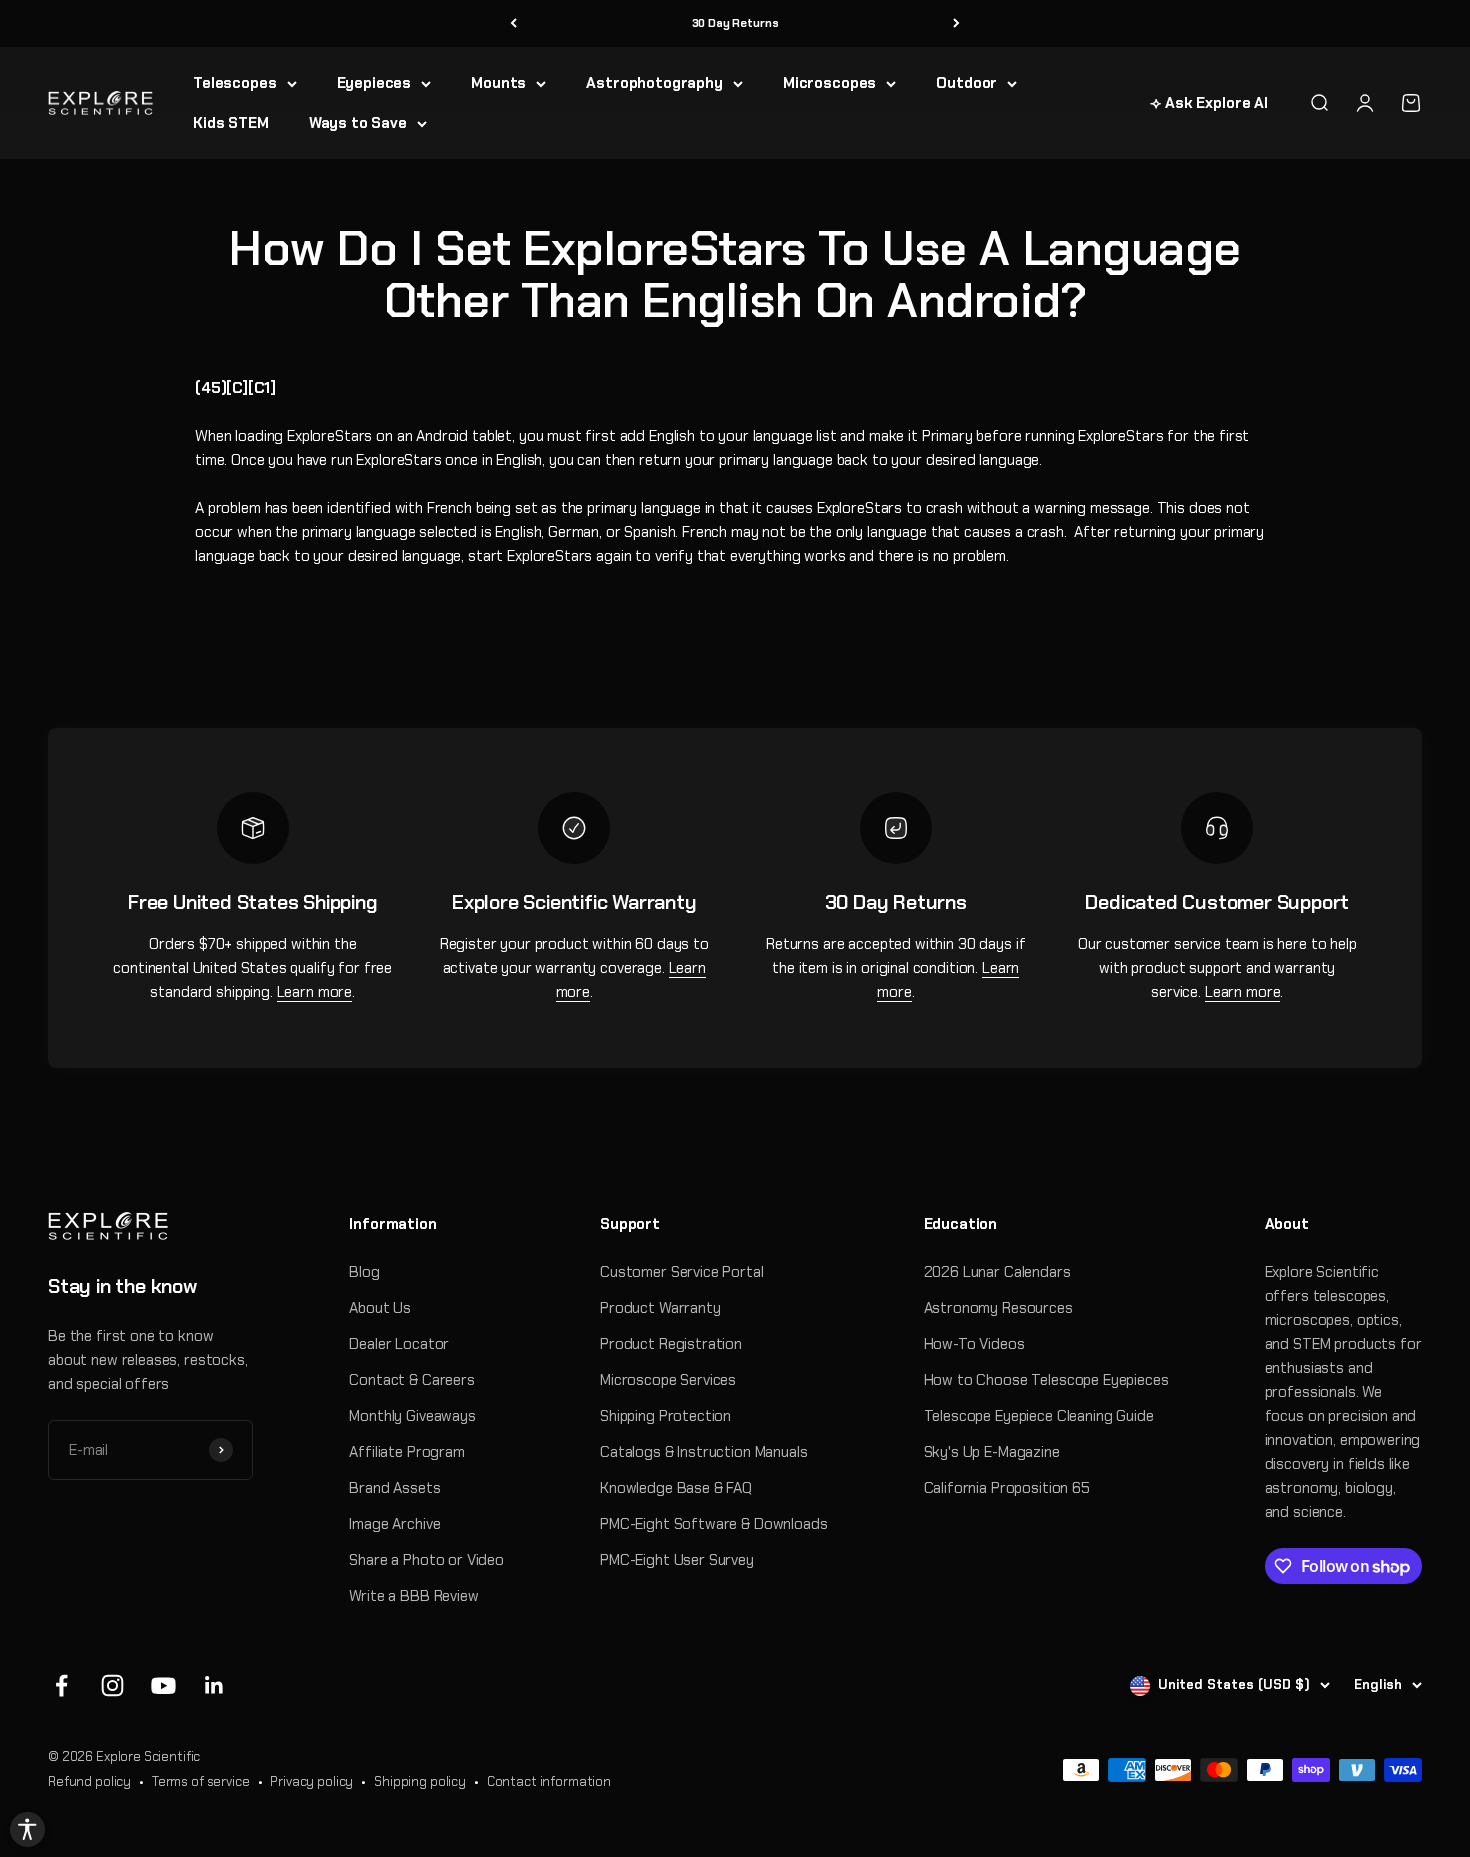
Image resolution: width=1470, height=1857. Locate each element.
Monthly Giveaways (412, 1416)
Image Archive (394, 1524)
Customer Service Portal (682, 1272)
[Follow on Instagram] (112, 1685)
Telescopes (235, 83)
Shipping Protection (665, 1416)
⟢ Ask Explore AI (1209, 103)
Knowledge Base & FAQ (676, 1488)
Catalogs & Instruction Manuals (704, 1452)
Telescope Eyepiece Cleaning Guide (1039, 1416)
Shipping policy (420, 1781)
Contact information (549, 1781)
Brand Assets (394, 1488)
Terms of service (201, 1781)
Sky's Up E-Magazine (992, 1452)
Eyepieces (374, 83)
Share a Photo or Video (426, 1560)
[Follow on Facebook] (61, 1685)
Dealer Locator (399, 1344)
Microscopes (829, 83)
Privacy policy (311, 1781)
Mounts (498, 83)
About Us (380, 1308)
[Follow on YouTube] (163, 1685)
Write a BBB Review (413, 1596)
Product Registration (671, 1344)
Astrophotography (654, 83)
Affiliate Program (406, 1452)
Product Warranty (660, 1308)
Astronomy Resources (998, 1308)
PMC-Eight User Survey (677, 1560)
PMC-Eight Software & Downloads (714, 1524)
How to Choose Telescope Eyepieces (1046, 1380)
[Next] (956, 23)
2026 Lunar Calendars (997, 1272)
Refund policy (89, 1781)
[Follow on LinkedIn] (214, 1685)
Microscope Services (668, 1380)
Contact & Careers (411, 1380)
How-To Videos (974, 1344)
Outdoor (966, 83)
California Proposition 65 (1007, 1488)
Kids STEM (231, 123)
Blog (364, 1272)
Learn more (315, 992)
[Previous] (513, 23)
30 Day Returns (735, 23)
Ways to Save (358, 123)
